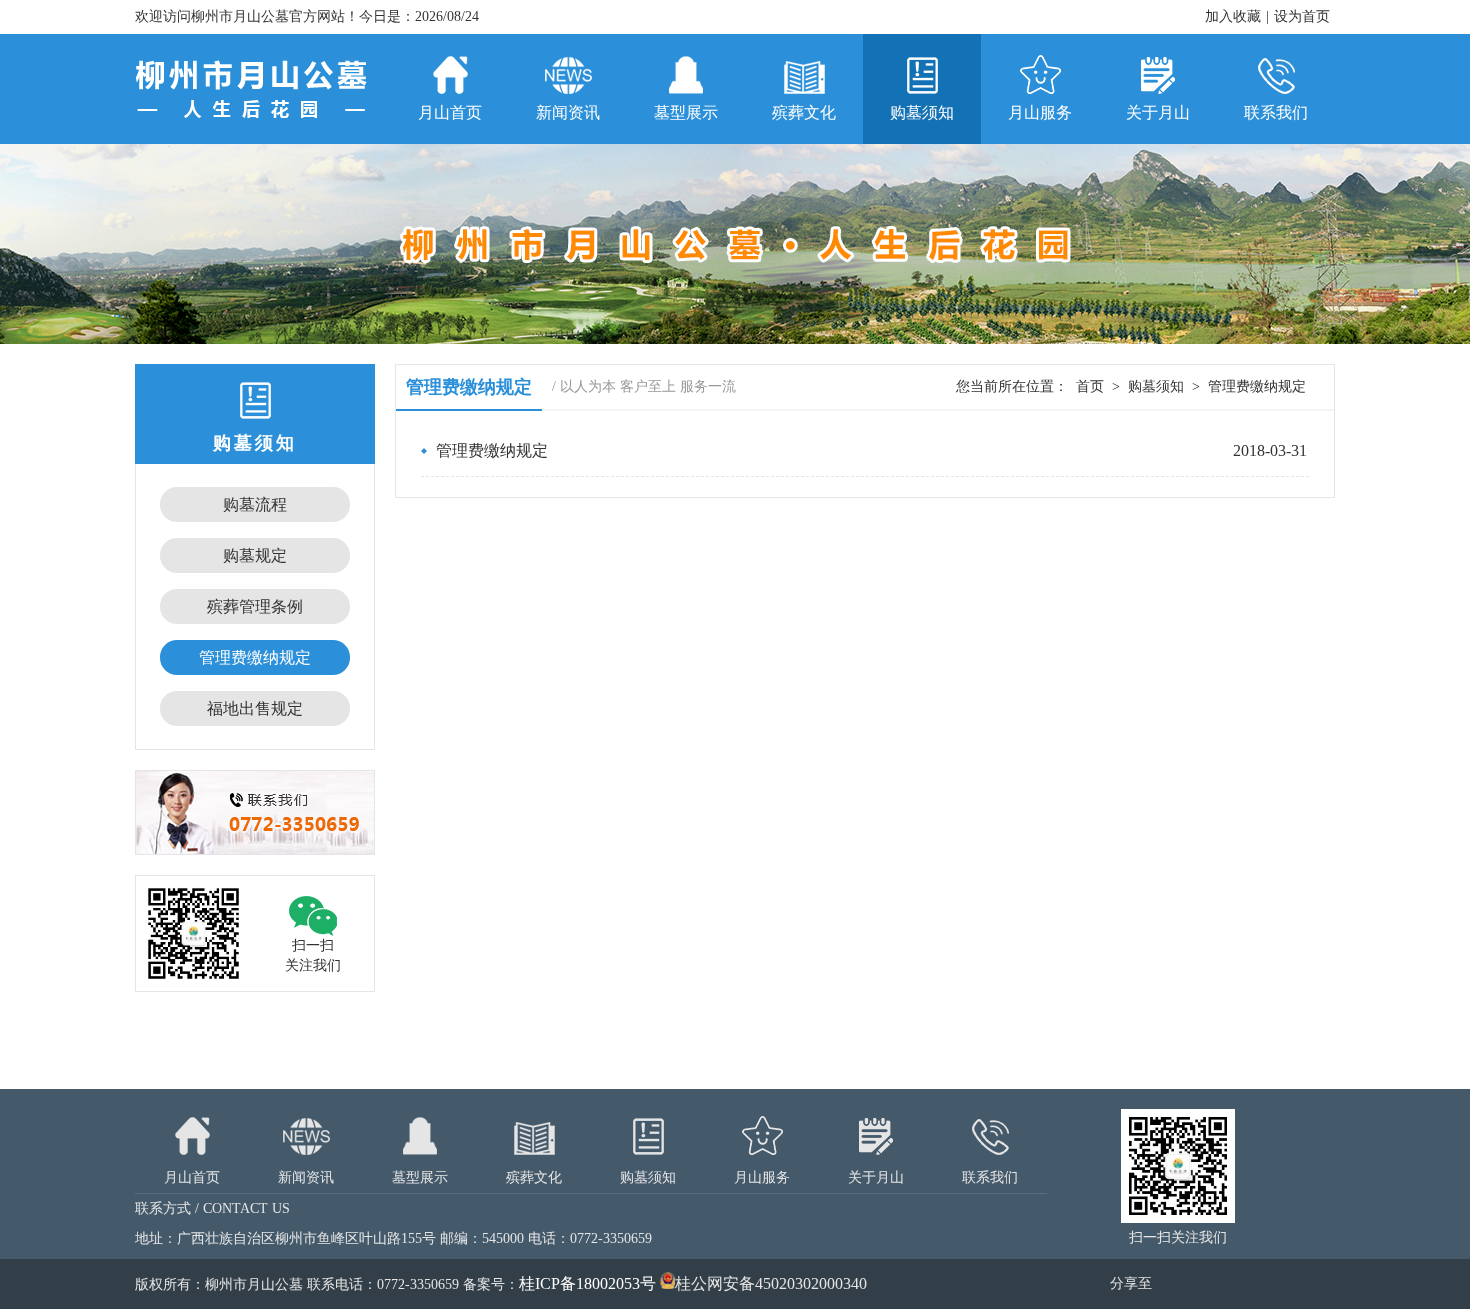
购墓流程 (255, 504)
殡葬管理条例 (255, 606)
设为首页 (1302, 16)
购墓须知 (1156, 386)
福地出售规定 (255, 708)
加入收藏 (1233, 16)
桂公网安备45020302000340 (771, 1283)
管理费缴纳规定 (255, 657)
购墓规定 (255, 555)
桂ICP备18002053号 (587, 1283)
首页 (1090, 386)
